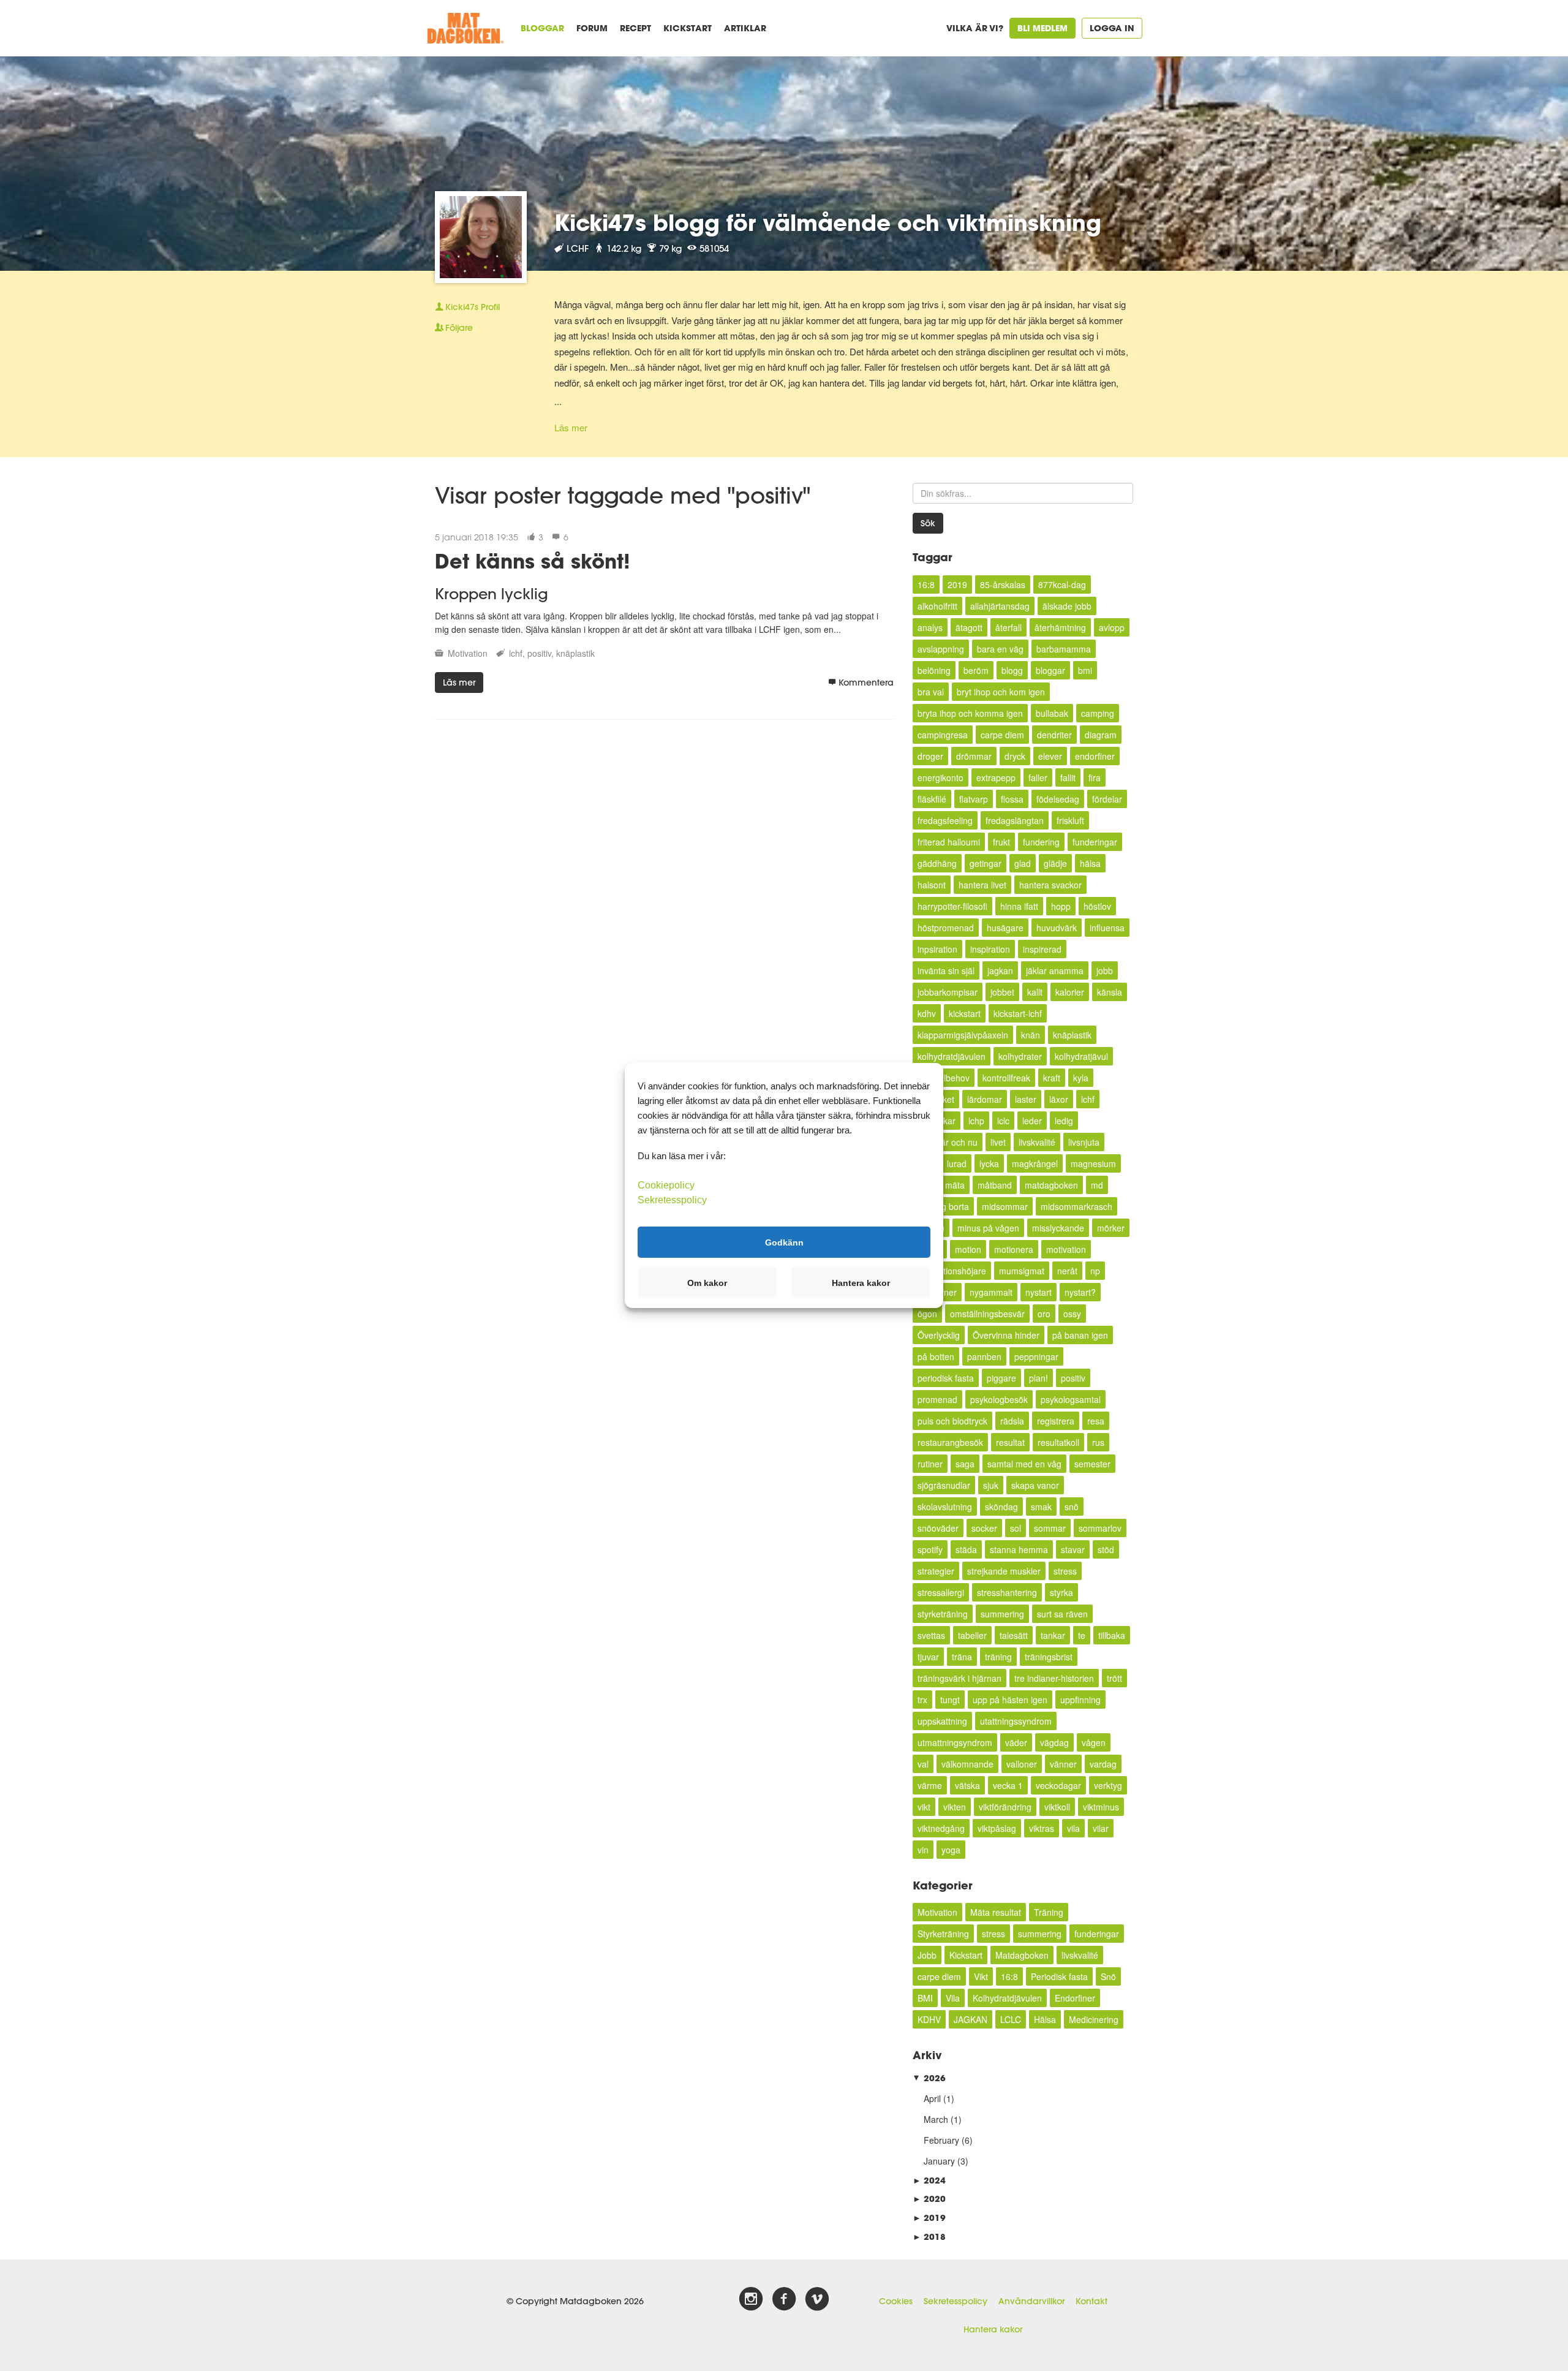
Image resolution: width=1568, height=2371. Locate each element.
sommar (1050, 1528)
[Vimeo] (817, 2299)
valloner (1022, 1764)
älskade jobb (1067, 606)
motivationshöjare (952, 1271)
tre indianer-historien (1054, 1678)
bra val (931, 692)
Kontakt (1091, 2301)
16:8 (926, 584)
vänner (1063, 1764)
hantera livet (982, 885)
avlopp (1112, 627)
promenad (937, 1399)
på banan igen (1080, 1335)
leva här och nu (948, 1142)
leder (1032, 1121)
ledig (1064, 1121)
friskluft (1070, 820)
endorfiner (1095, 756)
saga (965, 1464)
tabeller (972, 1635)
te (1082, 1635)
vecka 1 (1008, 1785)
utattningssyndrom (1016, 1721)
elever (1050, 756)
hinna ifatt (1019, 906)
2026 (929, 2078)
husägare (1005, 928)
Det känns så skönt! (533, 561)
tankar (1053, 1635)
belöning (934, 670)
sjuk (991, 1485)
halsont (932, 885)
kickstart (965, 1013)
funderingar (1095, 842)
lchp (976, 1121)
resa (1096, 1421)
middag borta (943, 1206)
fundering (1041, 842)
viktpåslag (997, 1828)
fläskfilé (932, 799)
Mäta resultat (996, 1912)
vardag (1103, 1764)
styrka (1061, 1592)
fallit (1068, 777)
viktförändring (1005, 1807)
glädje (1055, 863)
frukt (1001, 842)
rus (1098, 1442)
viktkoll (1057, 1807)
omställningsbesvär (987, 1314)
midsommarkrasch (1076, 1206)
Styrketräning (943, 1934)
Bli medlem (1042, 28)
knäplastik (575, 653)
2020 (929, 2199)
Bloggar (542, 28)
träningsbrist (1049, 1657)
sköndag (1001, 1507)
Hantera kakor (993, 2329)
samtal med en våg (1024, 1464)
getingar (986, 863)
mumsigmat (1022, 1271)
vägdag (1054, 1742)
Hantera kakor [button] (861, 1283)
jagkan (1000, 970)
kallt (1035, 992)
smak (1041, 1507)
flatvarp (974, 799)
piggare (1001, 1378)
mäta (955, 1185)
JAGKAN (971, 2019)
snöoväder (938, 1528)
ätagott (969, 627)
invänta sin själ (946, 970)
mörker (1111, 1228)
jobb (1105, 970)
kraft (1052, 1078)
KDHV (929, 2019)
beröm (976, 670)
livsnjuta (1084, 1142)
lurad (957, 1163)
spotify (930, 1549)
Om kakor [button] (707, 1283)
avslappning (941, 649)
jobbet (1002, 992)
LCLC (1011, 2019)
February (941, 2140)
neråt (1067, 1271)
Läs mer (571, 427)
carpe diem (1002, 735)
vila (1073, 1828)
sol (1016, 1528)
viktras (1042, 1828)
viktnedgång (941, 1828)
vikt (924, 1807)
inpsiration (937, 949)
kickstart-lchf (1018, 1013)
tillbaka (1112, 1635)
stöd (1106, 1549)
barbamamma (1064, 649)
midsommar (1005, 1206)
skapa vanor (1035, 1485)
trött (1114, 1678)
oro (1044, 1314)
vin (923, 1850)
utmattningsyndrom (955, 1742)
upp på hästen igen (1010, 1700)
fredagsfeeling (945, 820)
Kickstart (688, 28)
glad (1023, 863)
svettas (931, 1635)
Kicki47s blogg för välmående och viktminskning (828, 222)
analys (930, 627)
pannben (984, 1356)
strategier (936, 1571)
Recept (635, 28)
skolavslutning (945, 1507)
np (1095, 1271)
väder (1016, 1742)
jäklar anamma (1055, 970)
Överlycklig (939, 1335)
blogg (1012, 670)
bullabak (1052, 713)
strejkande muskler (1004, 1571)
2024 (929, 2180)
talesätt (1014, 1635)
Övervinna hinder (1006, 1335)
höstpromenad (946, 928)
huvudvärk (1057, 928)
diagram (1101, 735)
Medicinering (1094, 2019)
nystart (1038, 1292)
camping (1098, 713)
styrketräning (943, 1614)
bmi (1085, 670)
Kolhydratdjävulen (1007, 1998)
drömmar (974, 756)
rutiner (930, 1464)
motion (968, 1249)
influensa (1107, 928)
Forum (592, 28)
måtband (995, 1185)
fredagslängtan (1015, 820)
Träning (1049, 1912)
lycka (989, 1163)
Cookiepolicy (666, 1185)
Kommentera (866, 683)
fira (1095, 777)
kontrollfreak (1006, 1078)
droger (930, 756)
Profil (473, 307)
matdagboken (1051, 1185)
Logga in (1112, 28)
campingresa (943, 735)
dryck (1015, 756)
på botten (936, 1356)
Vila (953, 1998)
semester (1092, 1464)
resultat (1010, 1442)
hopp (1061, 906)
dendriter (1054, 735)
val (923, 1764)
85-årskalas (1003, 584)
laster (1026, 1099)
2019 (957, 584)
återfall (1008, 627)
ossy (1072, 1314)
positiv (539, 653)
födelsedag (1058, 799)
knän (1031, 1035)
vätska (967, 1785)
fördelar (1107, 799)
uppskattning (942, 1721)
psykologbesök (999, 1399)
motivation (1066, 1249)
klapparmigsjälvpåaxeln (963, 1035)
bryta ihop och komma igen (970, 713)
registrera (1056, 1421)
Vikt (981, 1976)
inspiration (990, 949)
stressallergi (941, 1592)
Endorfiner (1075, 1998)
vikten (955, 1807)
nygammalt (991, 1292)
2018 (929, 2237)
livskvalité (1037, 1142)
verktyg (1108, 1785)
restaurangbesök (950, 1442)
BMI (925, 1998)
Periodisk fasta (1059, 1976)
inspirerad (1042, 949)
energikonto (940, 777)
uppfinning (1080, 1700)
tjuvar (928, 1657)
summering (1002, 1614)
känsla (1110, 992)
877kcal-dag (1062, 584)
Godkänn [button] (784, 1242)
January (939, 2161)
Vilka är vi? (975, 28)
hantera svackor (1050, 885)
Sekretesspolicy (956, 2301)
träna (962, 1657)
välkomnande (967, 1764)
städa (966, 1549)
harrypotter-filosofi (952, 906)
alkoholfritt (937, 606)
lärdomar (985, 1099)
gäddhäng (937, 863)
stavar (1073, 1549)
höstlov (1097, 906)
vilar (1101, 1828)
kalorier (1070, 992)
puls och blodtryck (952, 1421)
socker (984, 1528)
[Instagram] (751, 2299)
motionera (1014, 1249)
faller (1038, 777)
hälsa (1090, 863)
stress (1065, 1571)
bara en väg (1000, 649)
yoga (951, 1850)
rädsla (1012, 1421)
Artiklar (745, 28)
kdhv (927, 1013)
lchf (516, 653)
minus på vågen (988, 1228)
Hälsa (1045, 2019)
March (936, 2119)
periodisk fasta (946, 1378)
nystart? (1080, 1292)
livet (998, 1142)
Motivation (468, 653)
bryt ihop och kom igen (1001, 692)
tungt (950, 1700)
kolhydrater (1020, 1056)
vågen (1094, 1742)
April (932, 2098)
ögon (927, 1314)
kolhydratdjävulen (952, 1056)
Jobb (927, 1955)
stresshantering (1007, 1592)
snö (1072, 1507)
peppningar (1036, 1356)
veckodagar (1058, 1785)
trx (922, 1700)
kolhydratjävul (1081, 1056)
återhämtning (1060, 627)
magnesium (1093, 1163)
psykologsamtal (1071, 1399)
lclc (1003, 1121)
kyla (1081, 1078)
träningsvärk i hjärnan (959, 1678)
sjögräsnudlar (944, 1485)
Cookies (896, 2301)
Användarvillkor (1031, 2301)
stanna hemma (1019, 1549)
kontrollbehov (944, 1078)
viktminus (1101, 1807)
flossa (1012, 799)
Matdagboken (1022, 1955)
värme (930, 1785)
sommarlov (1100, 1528)
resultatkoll (1058, 1442)
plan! (1038, 1378)
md (1097, 1185)
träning (998, 1657)
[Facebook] (784, 2299)
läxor (1059, 1099)
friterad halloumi (949, 842)
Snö (1108, 1976)
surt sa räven (1062, 1614)
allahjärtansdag (1000, 606)
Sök (928, 523)
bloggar (1050, 670)
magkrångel (1035, 1163)
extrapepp (996, 777)
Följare (459, 328)
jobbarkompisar (948, 992)
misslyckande (1058, 1228)
